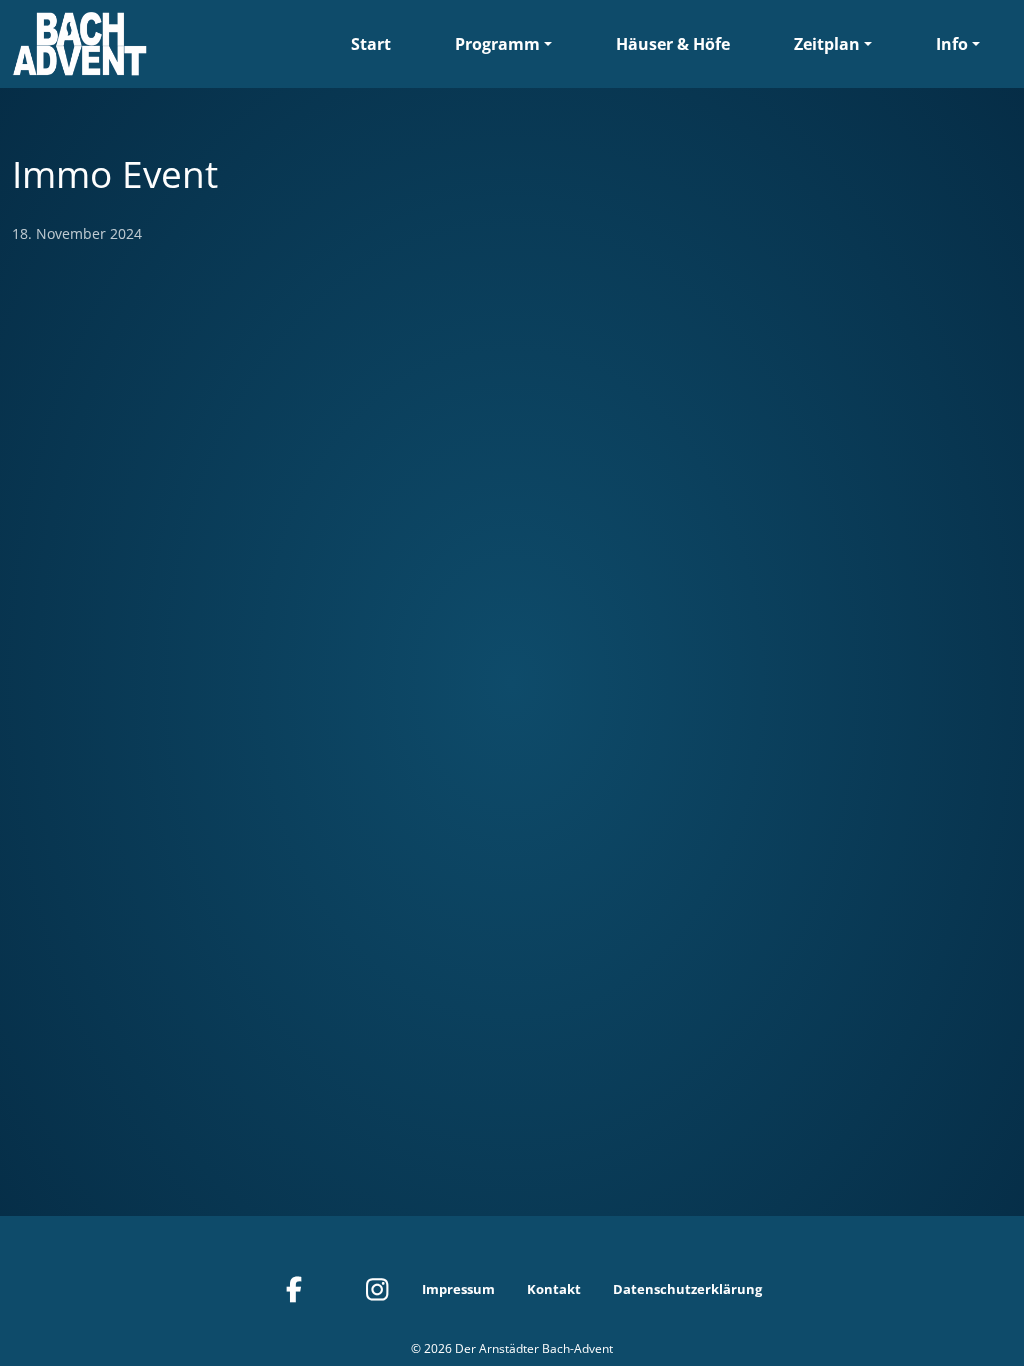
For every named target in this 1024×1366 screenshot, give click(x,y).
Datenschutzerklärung (687, 1289)
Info (952, 44)
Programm (497, 44)
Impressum (458, 1289)
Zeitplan (827, 44)
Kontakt (554, 1289)
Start (371, 44)
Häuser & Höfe (673, 44)
